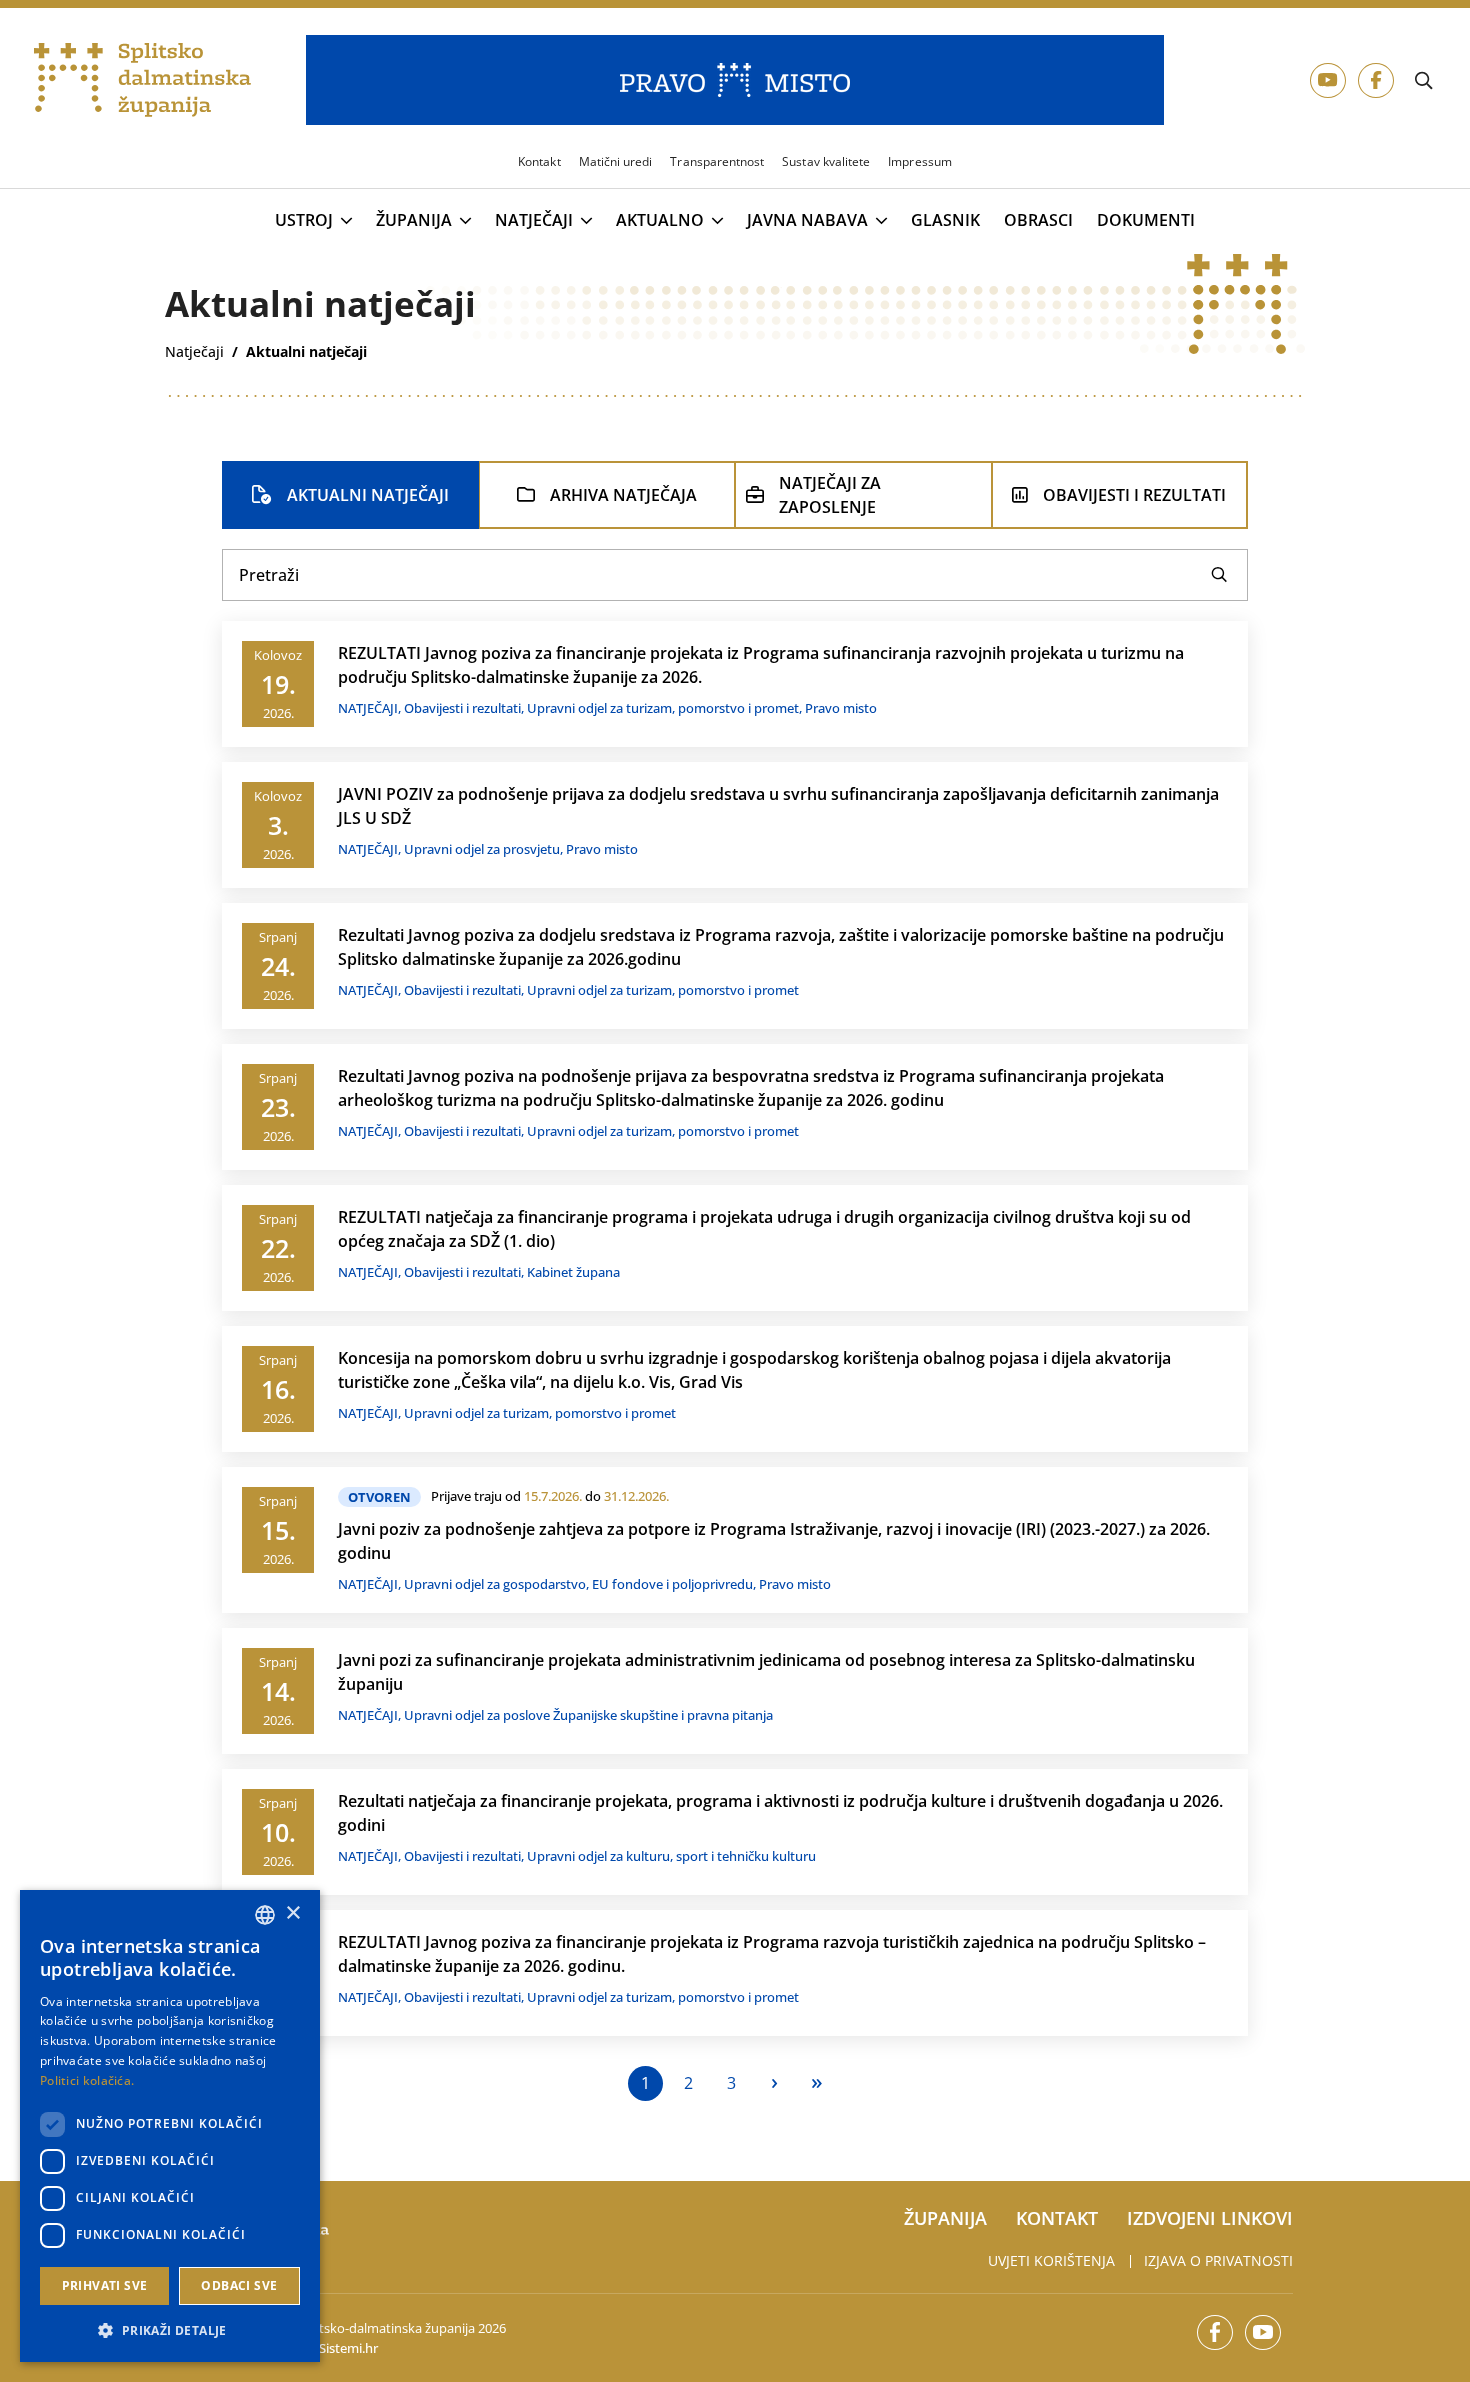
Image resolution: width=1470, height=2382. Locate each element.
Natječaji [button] (534, 221)
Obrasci (1038, 220)
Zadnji (817, 2083)
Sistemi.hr (348, 2348)
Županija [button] (414, 221)
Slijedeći (774, 2083)
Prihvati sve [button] (105, 2285)
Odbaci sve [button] (239, 2285)
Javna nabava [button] (807, 221)
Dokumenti (1146, 220)
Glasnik (945, 220)
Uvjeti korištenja (1051, 2260)
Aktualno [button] (660, 221)
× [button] (292, 1913)
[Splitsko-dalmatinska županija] (143, 80)
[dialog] (170, 2126)
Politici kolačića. (87, 2080)
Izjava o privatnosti (1218, 2260)
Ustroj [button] (304, 221)
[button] (170, 2330)
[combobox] (265, 1915)
